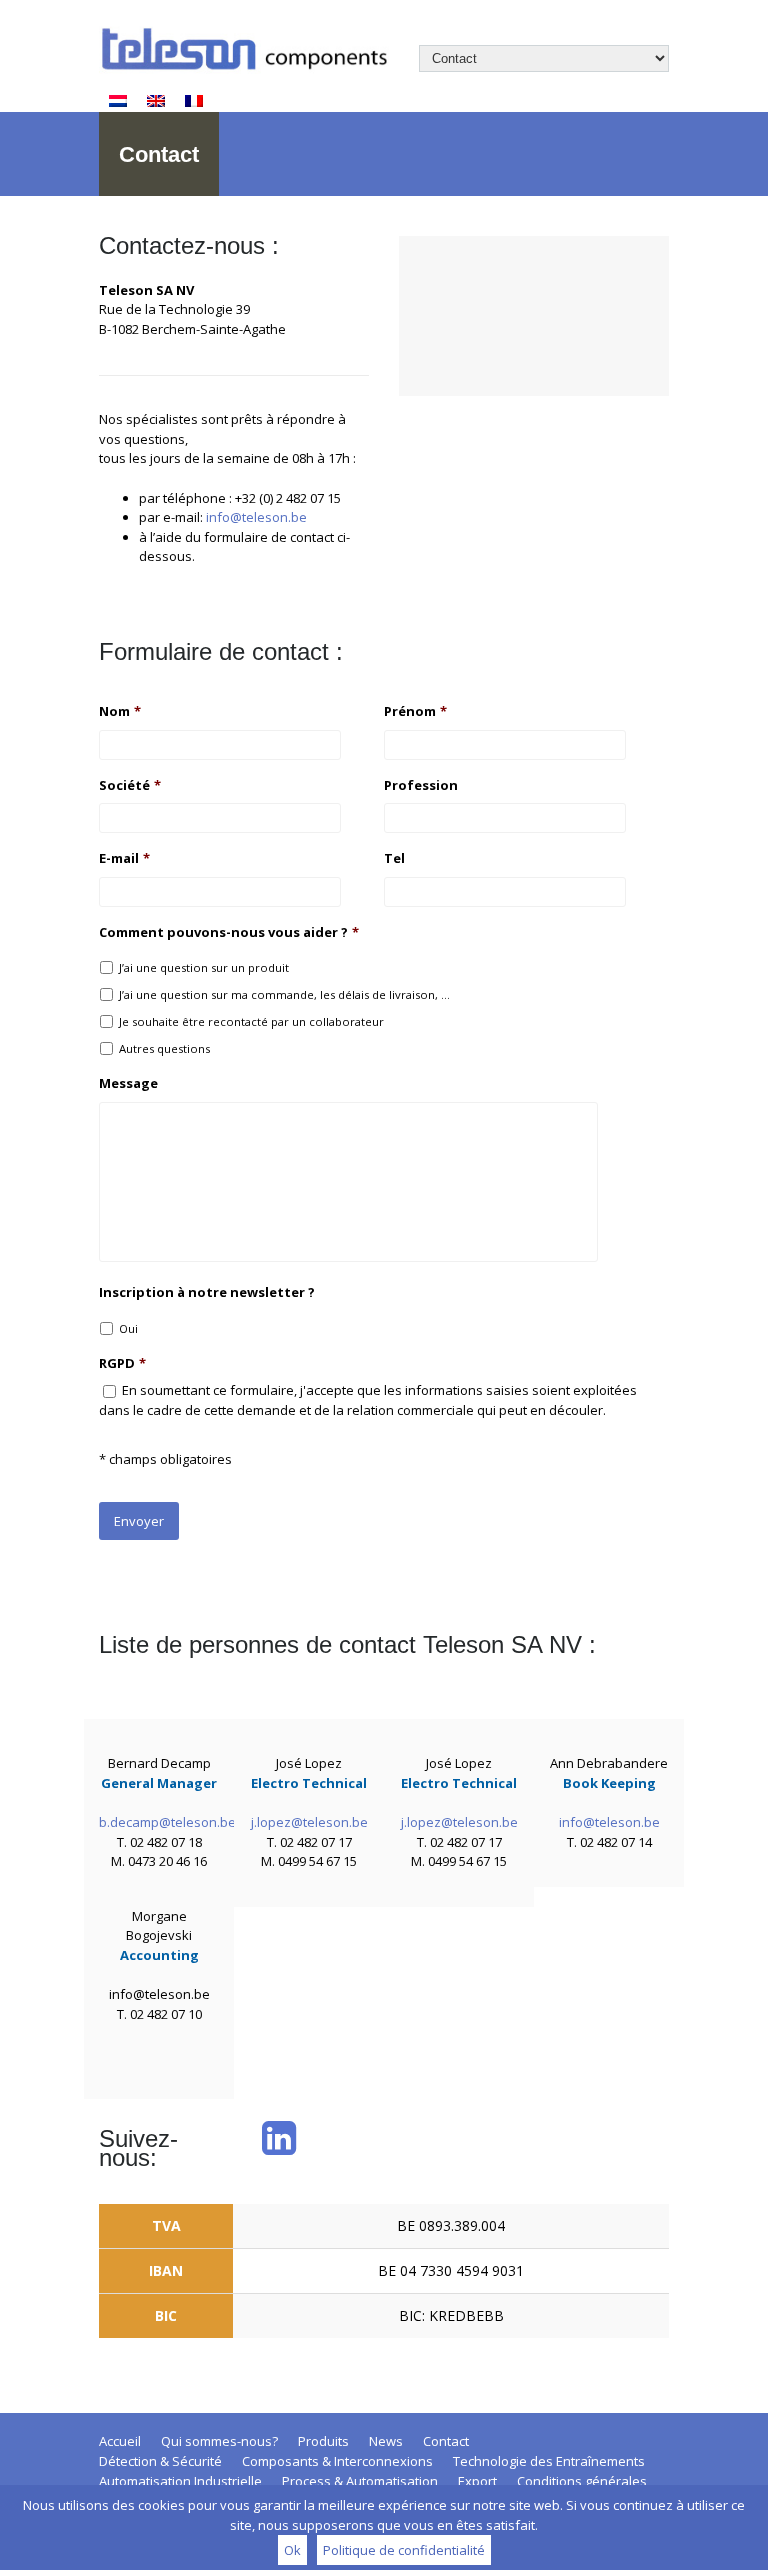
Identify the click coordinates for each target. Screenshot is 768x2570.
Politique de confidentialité (404, 2550)
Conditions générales (582, 2481)
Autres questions (164, 1048)
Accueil (120, 2441)
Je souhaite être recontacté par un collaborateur (251, 1021)
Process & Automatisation (360, 2481)
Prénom (415, 711)
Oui (128, 1328)
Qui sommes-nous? (219, 2441)
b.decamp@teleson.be (167, 1822)
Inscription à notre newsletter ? (207, 1292)
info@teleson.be (256, 517)
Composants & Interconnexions (337, 2461)
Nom (120, 711)
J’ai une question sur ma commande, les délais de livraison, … (284, 994)
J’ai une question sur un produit (204, 967)
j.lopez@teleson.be (309, 1822)
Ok (292, 2550)
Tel (394, 858)
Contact (446, 2441)
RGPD (122, 1363)
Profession (421, 785)
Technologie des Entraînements (549, 2461)
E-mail (124, 858)
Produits (323, 2441)
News (386, 2441)
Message (128, 1083)
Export (477, 2481)
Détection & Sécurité (160, 2461)
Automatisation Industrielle (180, 2481)
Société (130, 785)
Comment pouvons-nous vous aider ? (229, 932)
